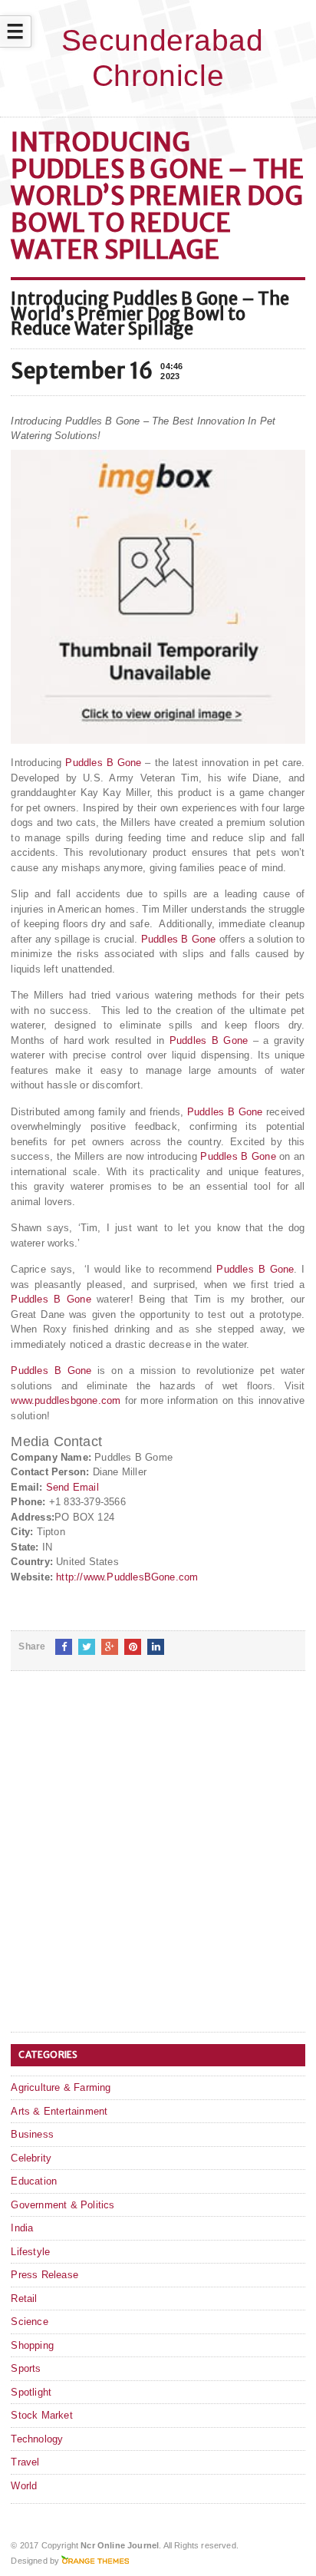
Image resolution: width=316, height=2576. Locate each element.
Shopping (32, 2345)
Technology (37, 2439)
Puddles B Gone (103, 763)
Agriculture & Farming (61, 2087)
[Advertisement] (158, 1864)
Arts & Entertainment (59, 2111)
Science (29, 2322)
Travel (25, 2462)
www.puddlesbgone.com (66, 1400)
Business (32, 2134)
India (22, 2228)
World (24, 2486)
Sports (26, 2368)
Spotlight (31, 2392)
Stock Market (41, 2415)
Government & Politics (63, 2205)
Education (34, 2181)
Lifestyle (30, 2252)
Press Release (44, 2275)
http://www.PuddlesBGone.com (127, 1577)
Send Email (72, 1487)
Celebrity (31, 2158)
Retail (24, 2299)
